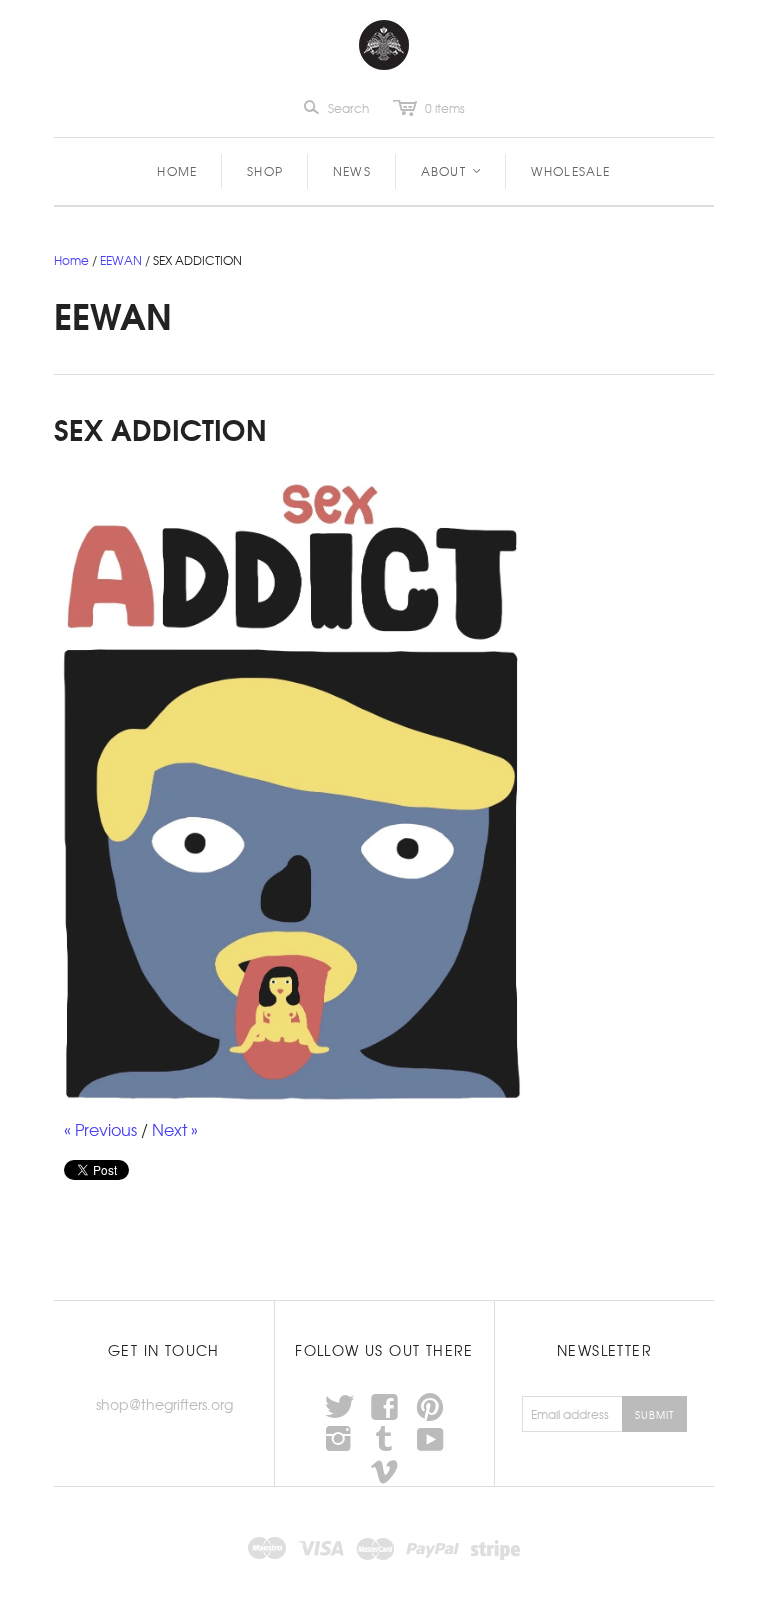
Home (177, 171)
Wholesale (571, 171)
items (445, 108)
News (352, 171)
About (452, 171)
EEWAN (121, 260)
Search (348, 108)
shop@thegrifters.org (164, 1404)
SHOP (265, 171)
